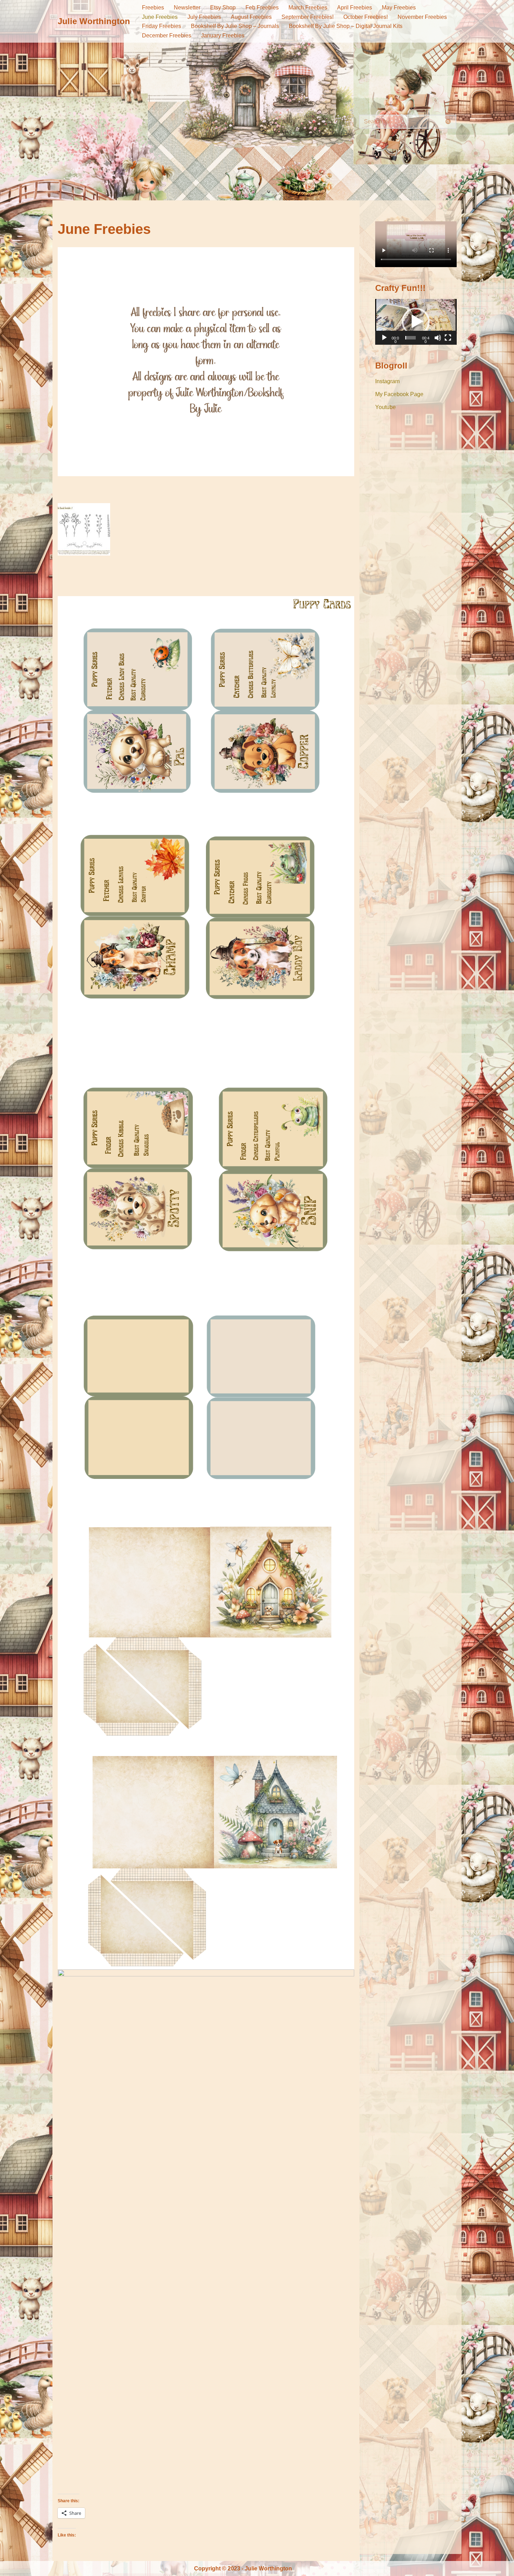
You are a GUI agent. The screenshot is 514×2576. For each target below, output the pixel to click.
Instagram (387, 381)
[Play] (384, 338)
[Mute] (438, 338)
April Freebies (355, 8)
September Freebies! (308, 17)
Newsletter (187, 8)
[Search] (448, 122)
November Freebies (422, 17)
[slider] (411, 338)
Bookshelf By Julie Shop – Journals (235, 26)
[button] (416, 322)
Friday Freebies (162, 26)
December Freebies (167, 35)
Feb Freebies (262, 8)
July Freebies (204, 17)
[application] (416, 322)
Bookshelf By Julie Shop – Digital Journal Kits (346, 26)
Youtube (385, 407)
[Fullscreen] (448, 338)
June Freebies (160, 17)
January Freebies (223, 35)
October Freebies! (366, 17)
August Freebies (251, 17)
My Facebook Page (399, 394)
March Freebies (308, 8)
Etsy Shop (223, 8)
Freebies (153, 8)
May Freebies (399, 8)
